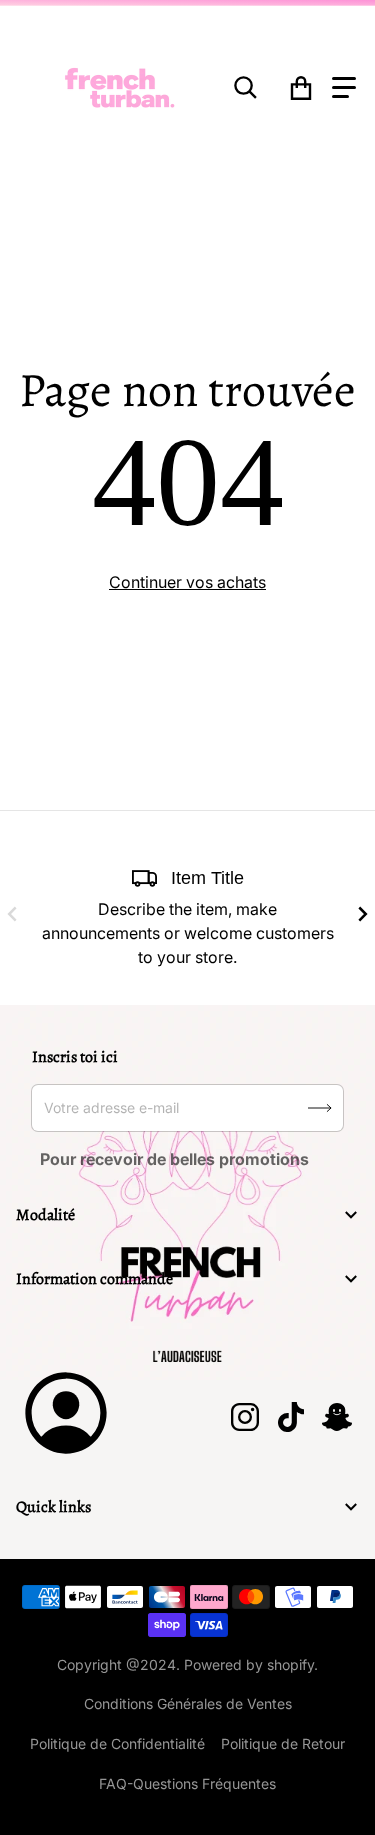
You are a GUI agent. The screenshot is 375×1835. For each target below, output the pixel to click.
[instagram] (244, 1417)
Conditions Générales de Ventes (188, 1703)
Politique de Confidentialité (117, 1743)
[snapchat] (336, 1417)
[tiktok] (290, 1417)
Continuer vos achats (187, 582)
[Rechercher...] (246, 88)
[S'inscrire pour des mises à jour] (320, 1108)
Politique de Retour (283, 1743)
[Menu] (344, 88)
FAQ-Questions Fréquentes (187, 1783)
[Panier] (300, 88)
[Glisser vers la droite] (363, 914)
